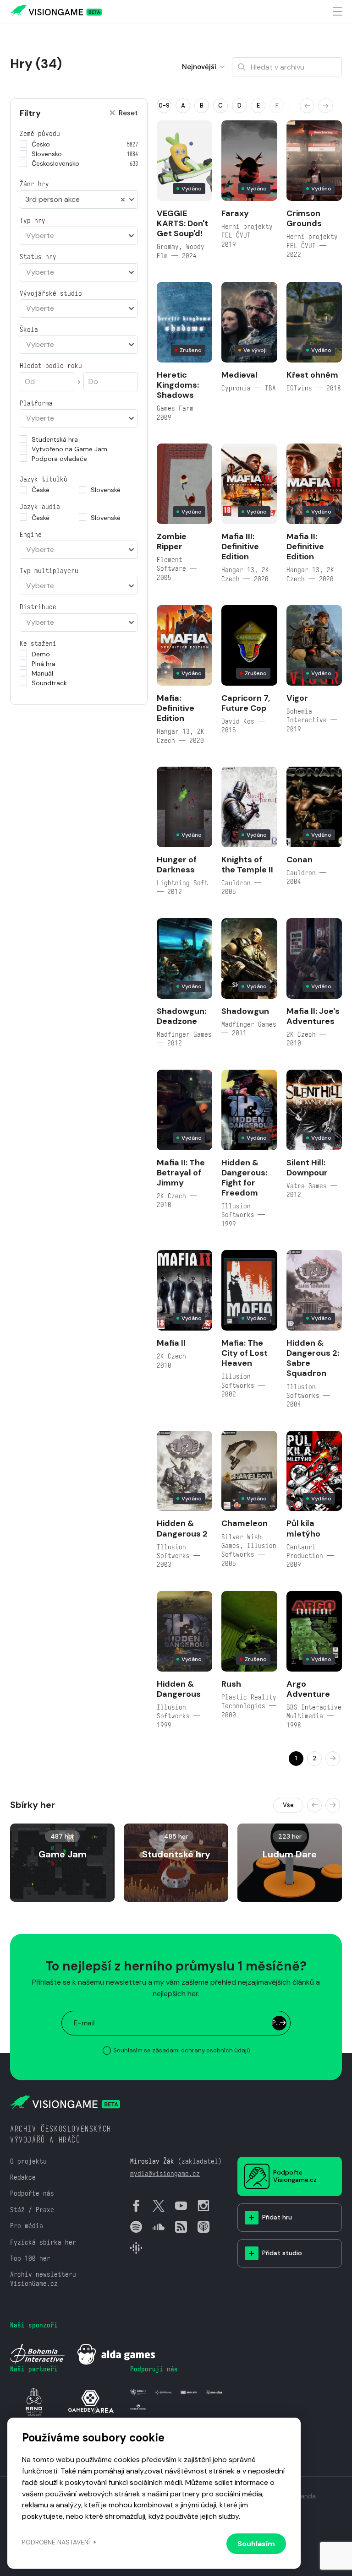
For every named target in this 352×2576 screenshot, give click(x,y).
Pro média (27, 2226)
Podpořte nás (32, 2193)
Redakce (23, 2177)
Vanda (306, 2496)
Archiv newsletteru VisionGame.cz (43, 2278)
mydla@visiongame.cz (165, 2173)
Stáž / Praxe (32, 2210)
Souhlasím (256, 2544)
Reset (128, 113)
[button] (307, 106)
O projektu (28, 2161)
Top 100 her (30, 2258)
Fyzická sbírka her (43, 2242)
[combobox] (79, 200)
